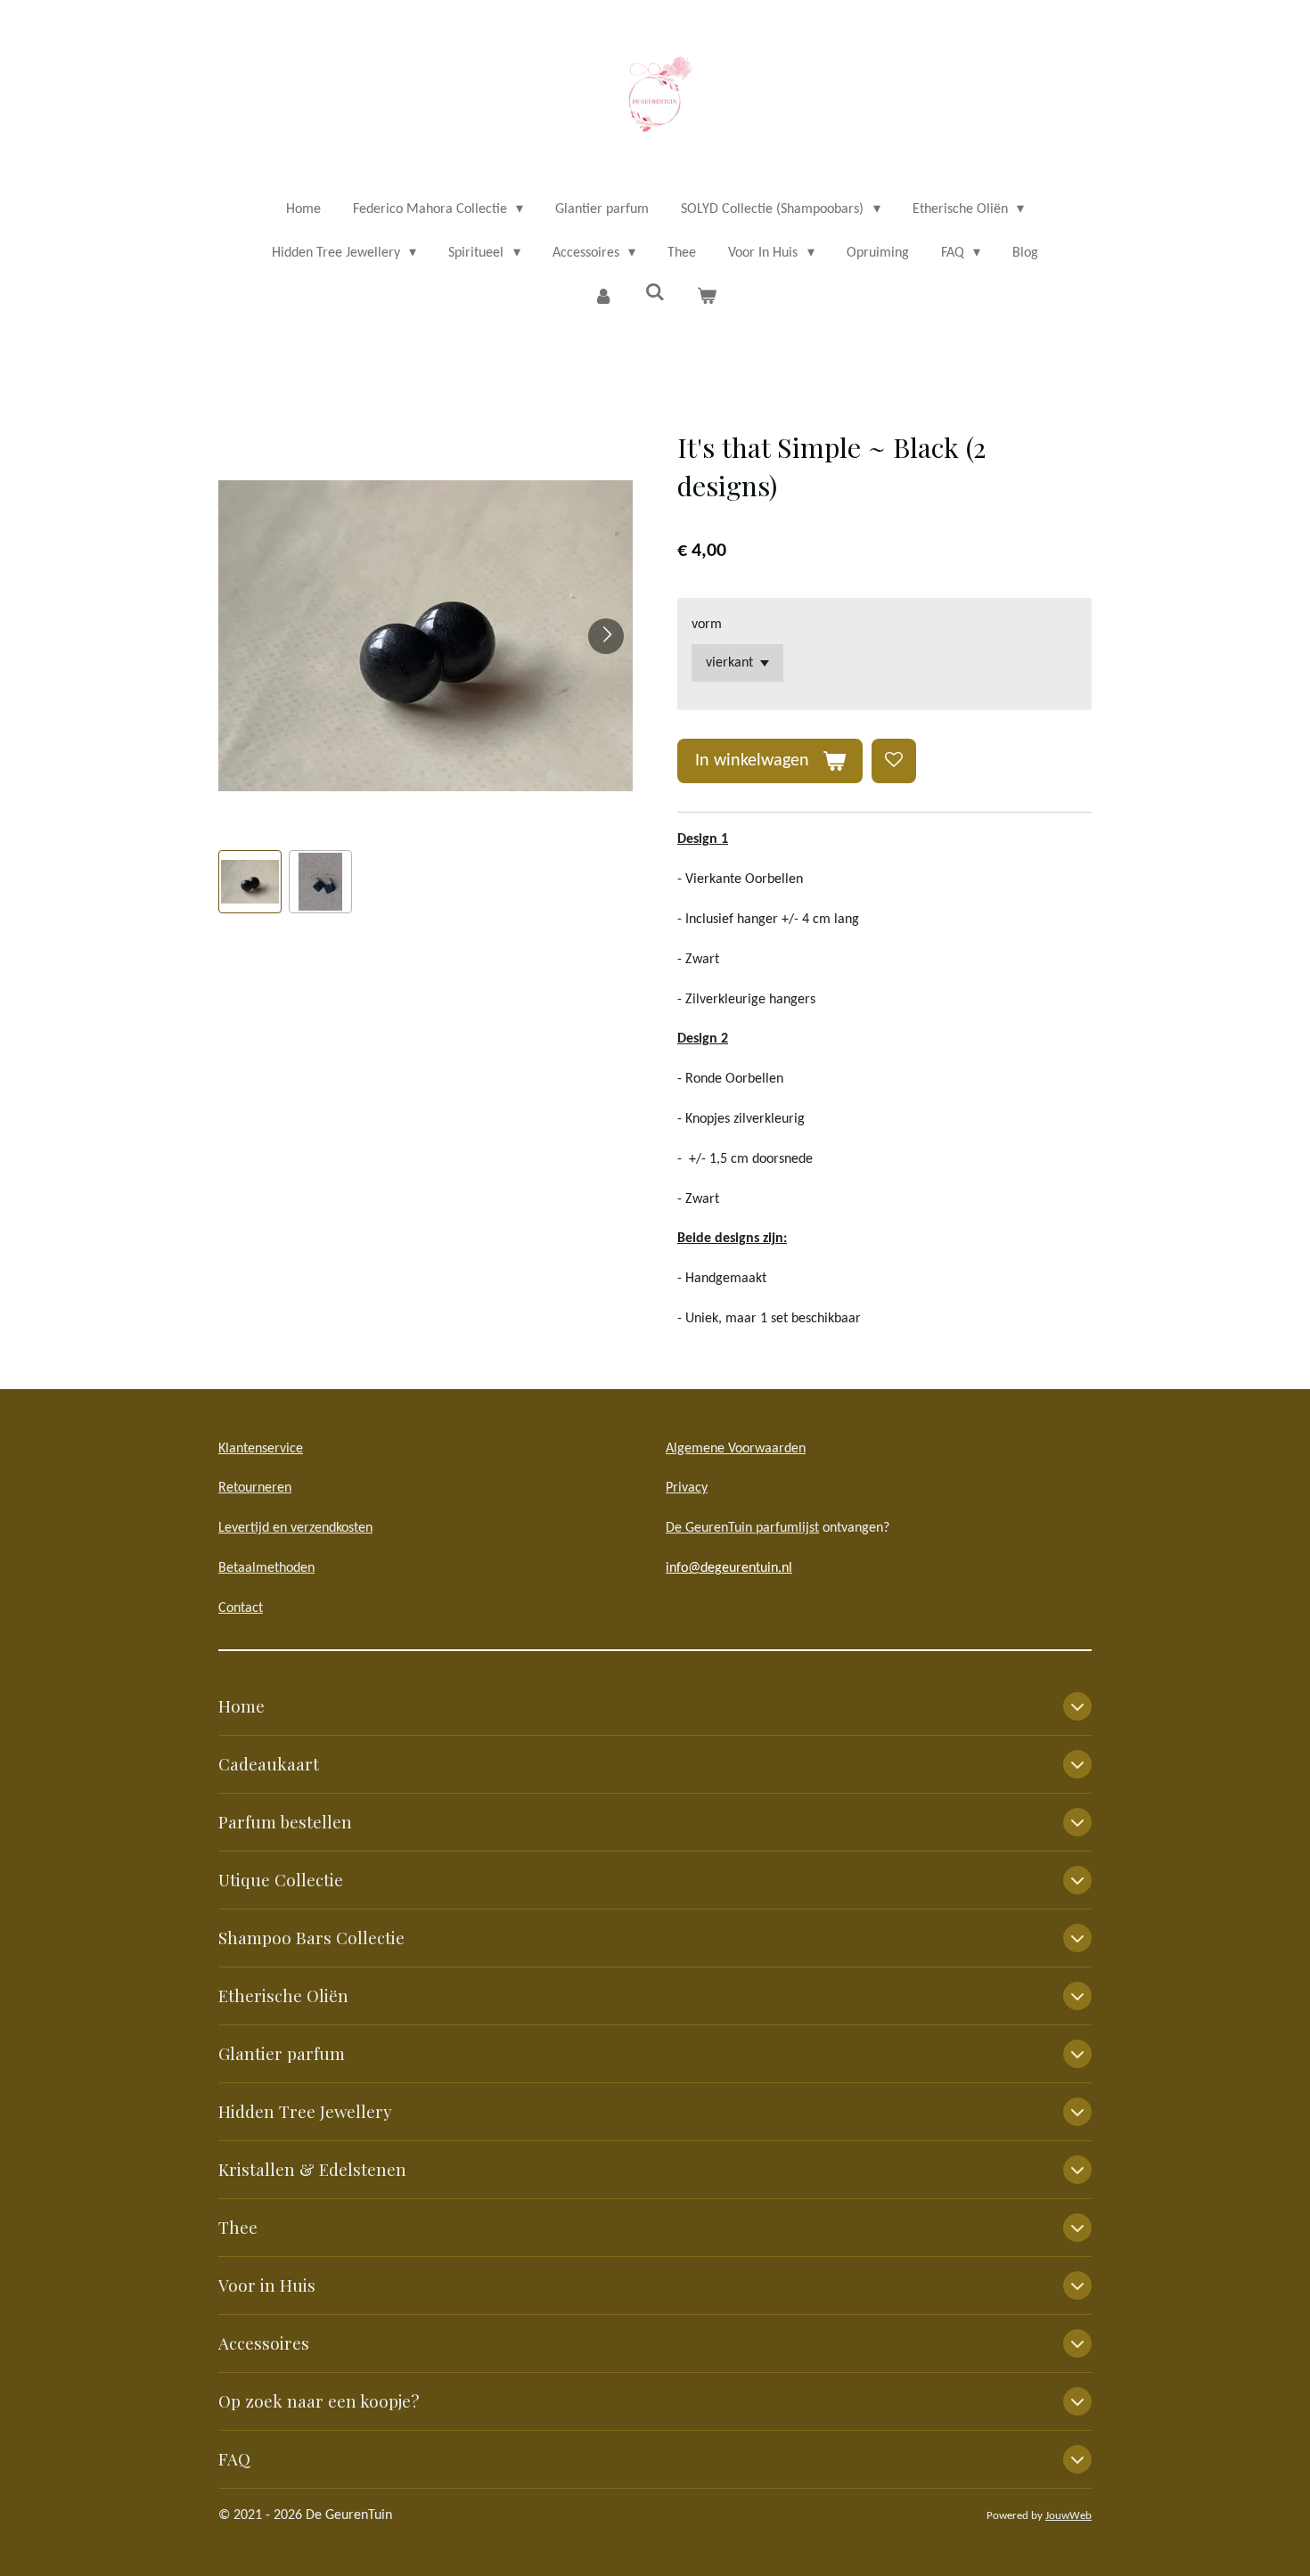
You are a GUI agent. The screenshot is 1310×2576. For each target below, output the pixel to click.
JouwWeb (1068, 2516)
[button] (250, 882)
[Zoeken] (655, 293)
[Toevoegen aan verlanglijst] (894, 761)
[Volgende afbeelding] (606, 636)
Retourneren (255, 1488)
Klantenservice (261, 1449)
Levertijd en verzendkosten (295, 1528)
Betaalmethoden (266, 1568)
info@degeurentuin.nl (729, 1568)
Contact (241, 1608)
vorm (707, 625)
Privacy (687, 1488)
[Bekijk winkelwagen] (707, 297)
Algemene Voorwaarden (736, 1449)
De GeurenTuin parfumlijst (742, 1528)
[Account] (602, 297)
